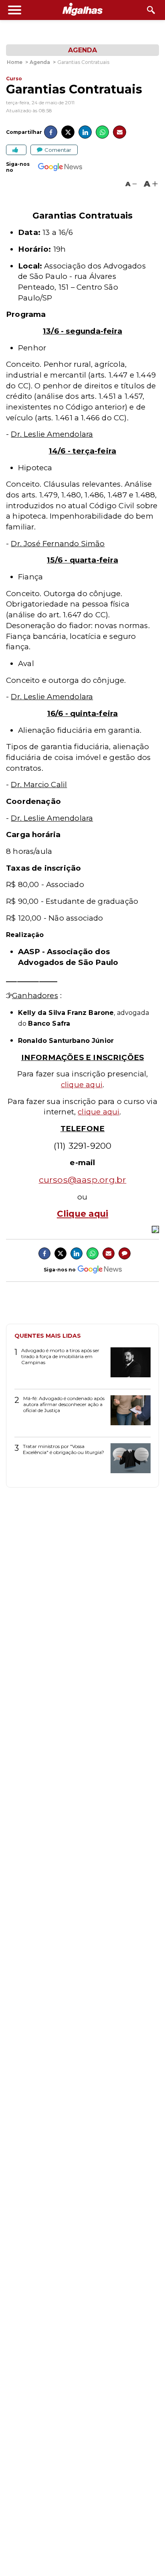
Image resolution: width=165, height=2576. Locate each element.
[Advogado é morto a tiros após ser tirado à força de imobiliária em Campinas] (128, 1365)
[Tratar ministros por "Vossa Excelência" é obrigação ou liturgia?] (128, 1461)
